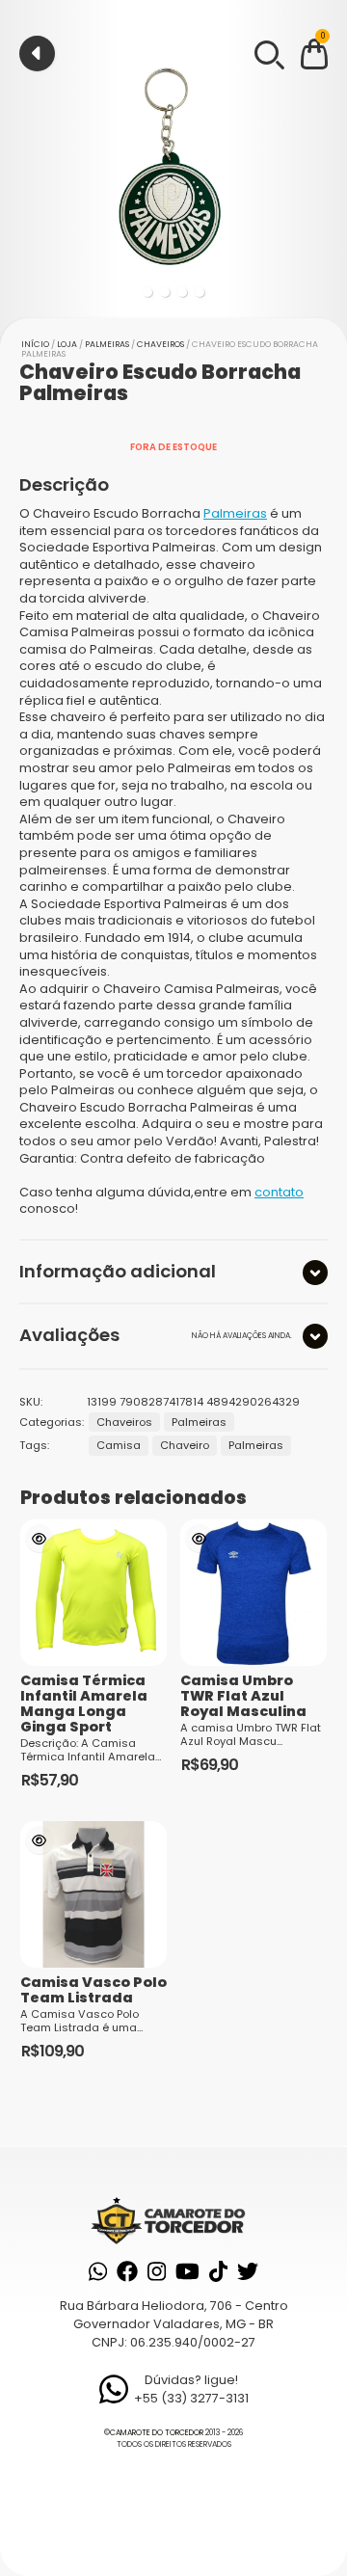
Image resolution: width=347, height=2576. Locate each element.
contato (279, 1192)
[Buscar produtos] (268, 53)
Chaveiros (160, 344)
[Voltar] (37, 54)
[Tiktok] (218, 2271)
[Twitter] (248, 2271)
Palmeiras (107, 344)
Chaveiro (185, 1445)
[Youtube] (187, 2271)
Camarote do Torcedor (157, 2433)
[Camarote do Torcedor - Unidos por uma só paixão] (173, 2220)
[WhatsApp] (98, 2271)
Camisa (119, 1445)
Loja (67, 344)
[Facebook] (127, 2271)
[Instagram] (157, 2271)
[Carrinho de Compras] (314, 57)
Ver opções (40, 1539)
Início (35, 344)
